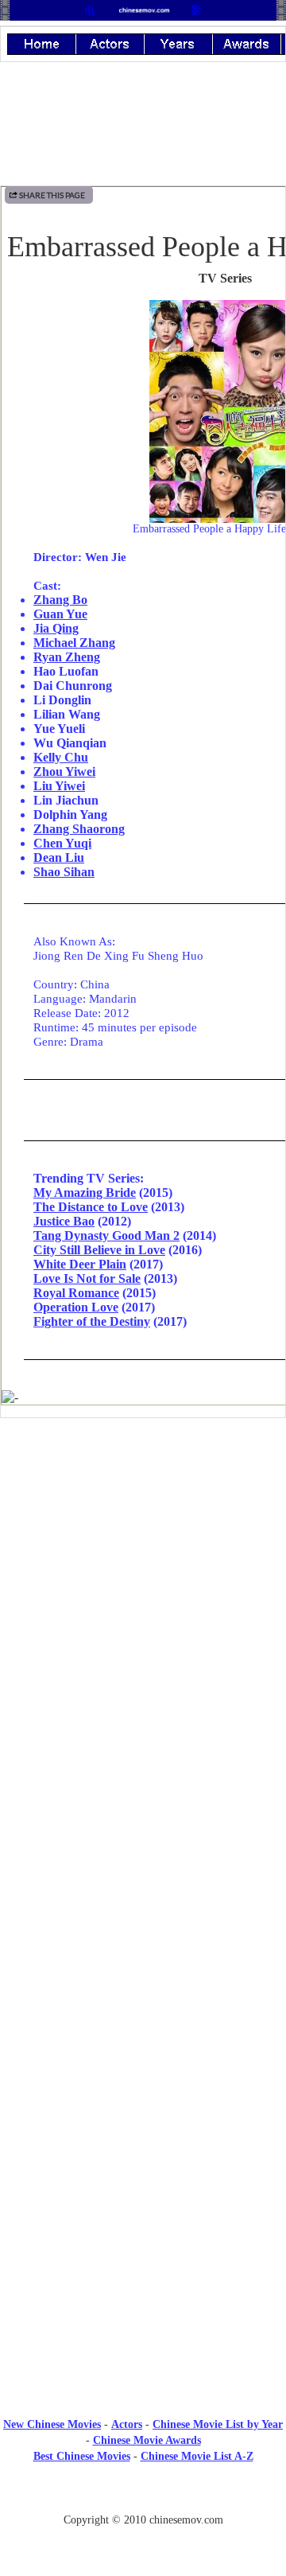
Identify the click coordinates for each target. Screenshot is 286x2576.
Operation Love (76, 1307)
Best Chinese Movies (82, 2456)
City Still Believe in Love (99, 1250)
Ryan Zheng (67, 657)
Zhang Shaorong (79, 829)
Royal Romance (76, 1293)
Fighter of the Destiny (92, 1321)
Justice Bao (64, 1221)
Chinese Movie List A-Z (197, 2456)
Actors (127, 2424)
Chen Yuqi (62, 843)
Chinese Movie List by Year (218, 2424)
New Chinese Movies (52, 2424)
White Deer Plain (80, 1264)
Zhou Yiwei (64, 772)
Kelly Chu (61, 757)
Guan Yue (60, 614)
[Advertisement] (143, 1561)
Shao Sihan (64, 872)
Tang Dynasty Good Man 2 (106, 1235)
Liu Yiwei (59, 786)
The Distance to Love (91, 1207)
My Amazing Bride (85, 1193)
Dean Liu (59, 857)
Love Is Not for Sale (87, 1278)
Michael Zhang (74, 643)
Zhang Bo (60, 600)
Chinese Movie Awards (147, 2440)
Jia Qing (56, 628)
